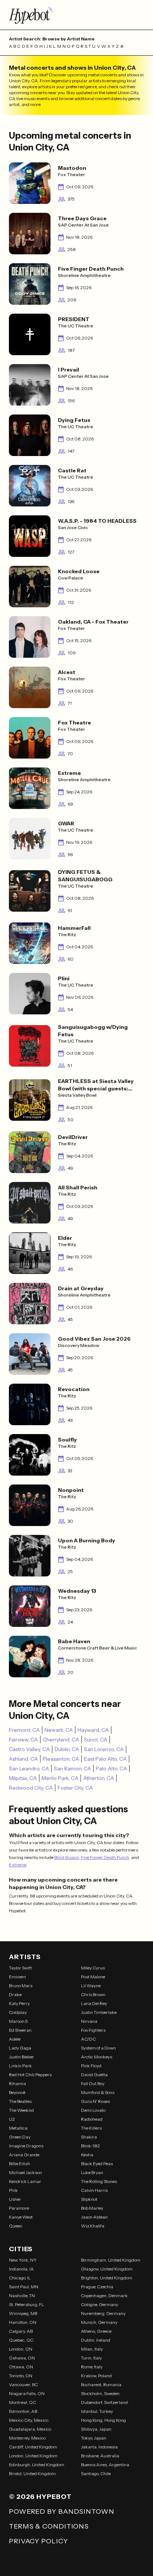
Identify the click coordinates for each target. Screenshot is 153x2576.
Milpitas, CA (23, 1778)
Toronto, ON (21, 2376)
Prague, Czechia (97, 2287)
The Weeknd (21, 2110)
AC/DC (88, 2039)
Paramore (19, 2208)
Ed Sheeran (20, 2030)
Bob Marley (92, 2208)
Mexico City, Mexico (29, 2420)
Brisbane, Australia (100, 2456)
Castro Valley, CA (29, 1749)
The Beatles (20, 2101)
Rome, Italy (92, 2367)
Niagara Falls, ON (27, 2393)
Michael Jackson (25, 2172)
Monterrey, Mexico (27, 2438)
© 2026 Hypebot (40, 2497)
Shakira (89, 2137)
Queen (16, 2226)
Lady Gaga (20, 2048)
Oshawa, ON (22, 2358)
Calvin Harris (94, 2190)
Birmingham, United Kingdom (111, 2260)
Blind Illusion (67, 1857)
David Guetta (94, 2075)
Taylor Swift (20, 1968)
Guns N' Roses (95, 2101)
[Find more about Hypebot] (76, 15)
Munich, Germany (99, 2322)
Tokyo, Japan (94, 2438)
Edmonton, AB (23, 2411)
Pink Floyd (91, 2066)
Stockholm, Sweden (100, 2393)
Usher (15, 2199)
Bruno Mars (21, 1986)
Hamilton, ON (23, 2322)
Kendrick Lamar (25, 2181)
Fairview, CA (23, 1740)
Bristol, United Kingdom (32, 2473)
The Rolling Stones (99, 2181)
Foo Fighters (93, 2030)
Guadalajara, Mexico (30, 2429)
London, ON (21, 2349)
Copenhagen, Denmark (104, 2296)
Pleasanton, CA (61, 1759)
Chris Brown (93, 1994)
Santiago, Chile (96, 2473)
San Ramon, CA (72, 1768)
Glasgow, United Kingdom (107, 2269)
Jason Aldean (94, 2217)
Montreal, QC (22, 2402)
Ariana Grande (24, 2155)
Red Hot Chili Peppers (30, 2075)
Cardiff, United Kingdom (33, 2447)
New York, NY (23, 2260)
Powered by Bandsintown (62, 2511)
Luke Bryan (92, 2172)
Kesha (87, 2155)
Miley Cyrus (93, 1968)
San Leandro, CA (29, 1768)
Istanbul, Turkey (97, 2411)
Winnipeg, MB (23, 2313)
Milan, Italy (92, 2349)
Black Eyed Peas (97, 2164)
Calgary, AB (21, 2331)
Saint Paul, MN (24, 2287)
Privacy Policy (38, 2541)
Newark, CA (59, 1730)
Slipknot (89, 2199)
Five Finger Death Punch (105, 1857)
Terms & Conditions (49, 2526)
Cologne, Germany (100, 2304)
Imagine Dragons (26, 2146)
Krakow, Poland (96, 2376)
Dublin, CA (67, 1749)
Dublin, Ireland (96, 2340)
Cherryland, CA (61, 1740)
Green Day (20, 2137)
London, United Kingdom (33, 2456)
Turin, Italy (91, 2358)
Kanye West (21, 2217)
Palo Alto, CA (111, 1768)
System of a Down (98, 2048)
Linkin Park (20, 2066)
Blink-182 (90, 2146)
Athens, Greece (96, 2331)
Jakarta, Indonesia (99, 2447)
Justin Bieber (22, 2057)
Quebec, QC (21, 2340)
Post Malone (93, 1977)
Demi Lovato (93, 2110)
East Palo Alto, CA (105, 1759)
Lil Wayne (91, 1986)
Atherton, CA (99, 1778)
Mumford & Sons (98, 2092)
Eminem (17, 1977)
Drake (15, 1994)
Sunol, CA (96, 1740)
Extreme (17, 1865)
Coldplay (18, 2012)
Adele (15, 2039)
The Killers (91, 2128)
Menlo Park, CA (60, 1778)
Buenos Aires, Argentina (105, 2465)
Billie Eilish (19, 2164)
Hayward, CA (93, 1730)
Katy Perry (19, 2003)
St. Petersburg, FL (27, 2304)
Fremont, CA (24, 1730)
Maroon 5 (18, 2021)
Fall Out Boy (93, 2083)
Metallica (18, 2128)
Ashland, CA (23, 1759)
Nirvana (89, 2021)
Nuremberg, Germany (103, 2313)
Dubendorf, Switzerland (104, 2402)
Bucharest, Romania (101, 2385)
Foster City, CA (75, 1788)
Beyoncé (17, 2092)
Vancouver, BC (23, 2385)
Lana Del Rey (94, 2003)
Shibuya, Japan (96, 2429)
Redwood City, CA (31, 1788)
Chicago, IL (20, 2278)
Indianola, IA (21, 2269)
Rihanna (17, 2083)
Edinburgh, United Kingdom (37, 2465)
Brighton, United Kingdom (107, 2278)
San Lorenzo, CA (104, 1749)
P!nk (13, 2190)
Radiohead (92, 2119)
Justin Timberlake (99, 2012)
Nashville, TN (22, 2296)
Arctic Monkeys (97, 2057)
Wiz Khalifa (93, 2226)
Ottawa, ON (21, 2367)
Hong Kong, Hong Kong (103, 2420)
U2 (12, 2119)
